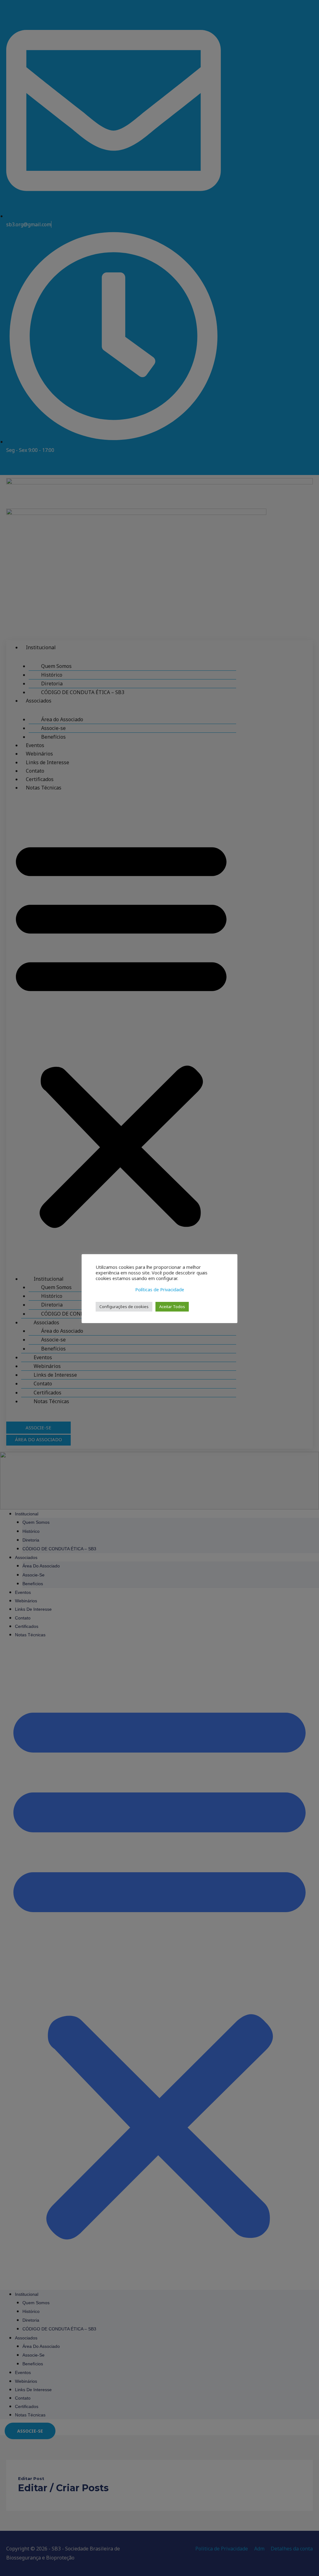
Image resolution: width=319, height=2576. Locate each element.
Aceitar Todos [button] (172, 1307)
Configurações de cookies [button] (124, 1307)
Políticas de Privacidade (160, 1289)
